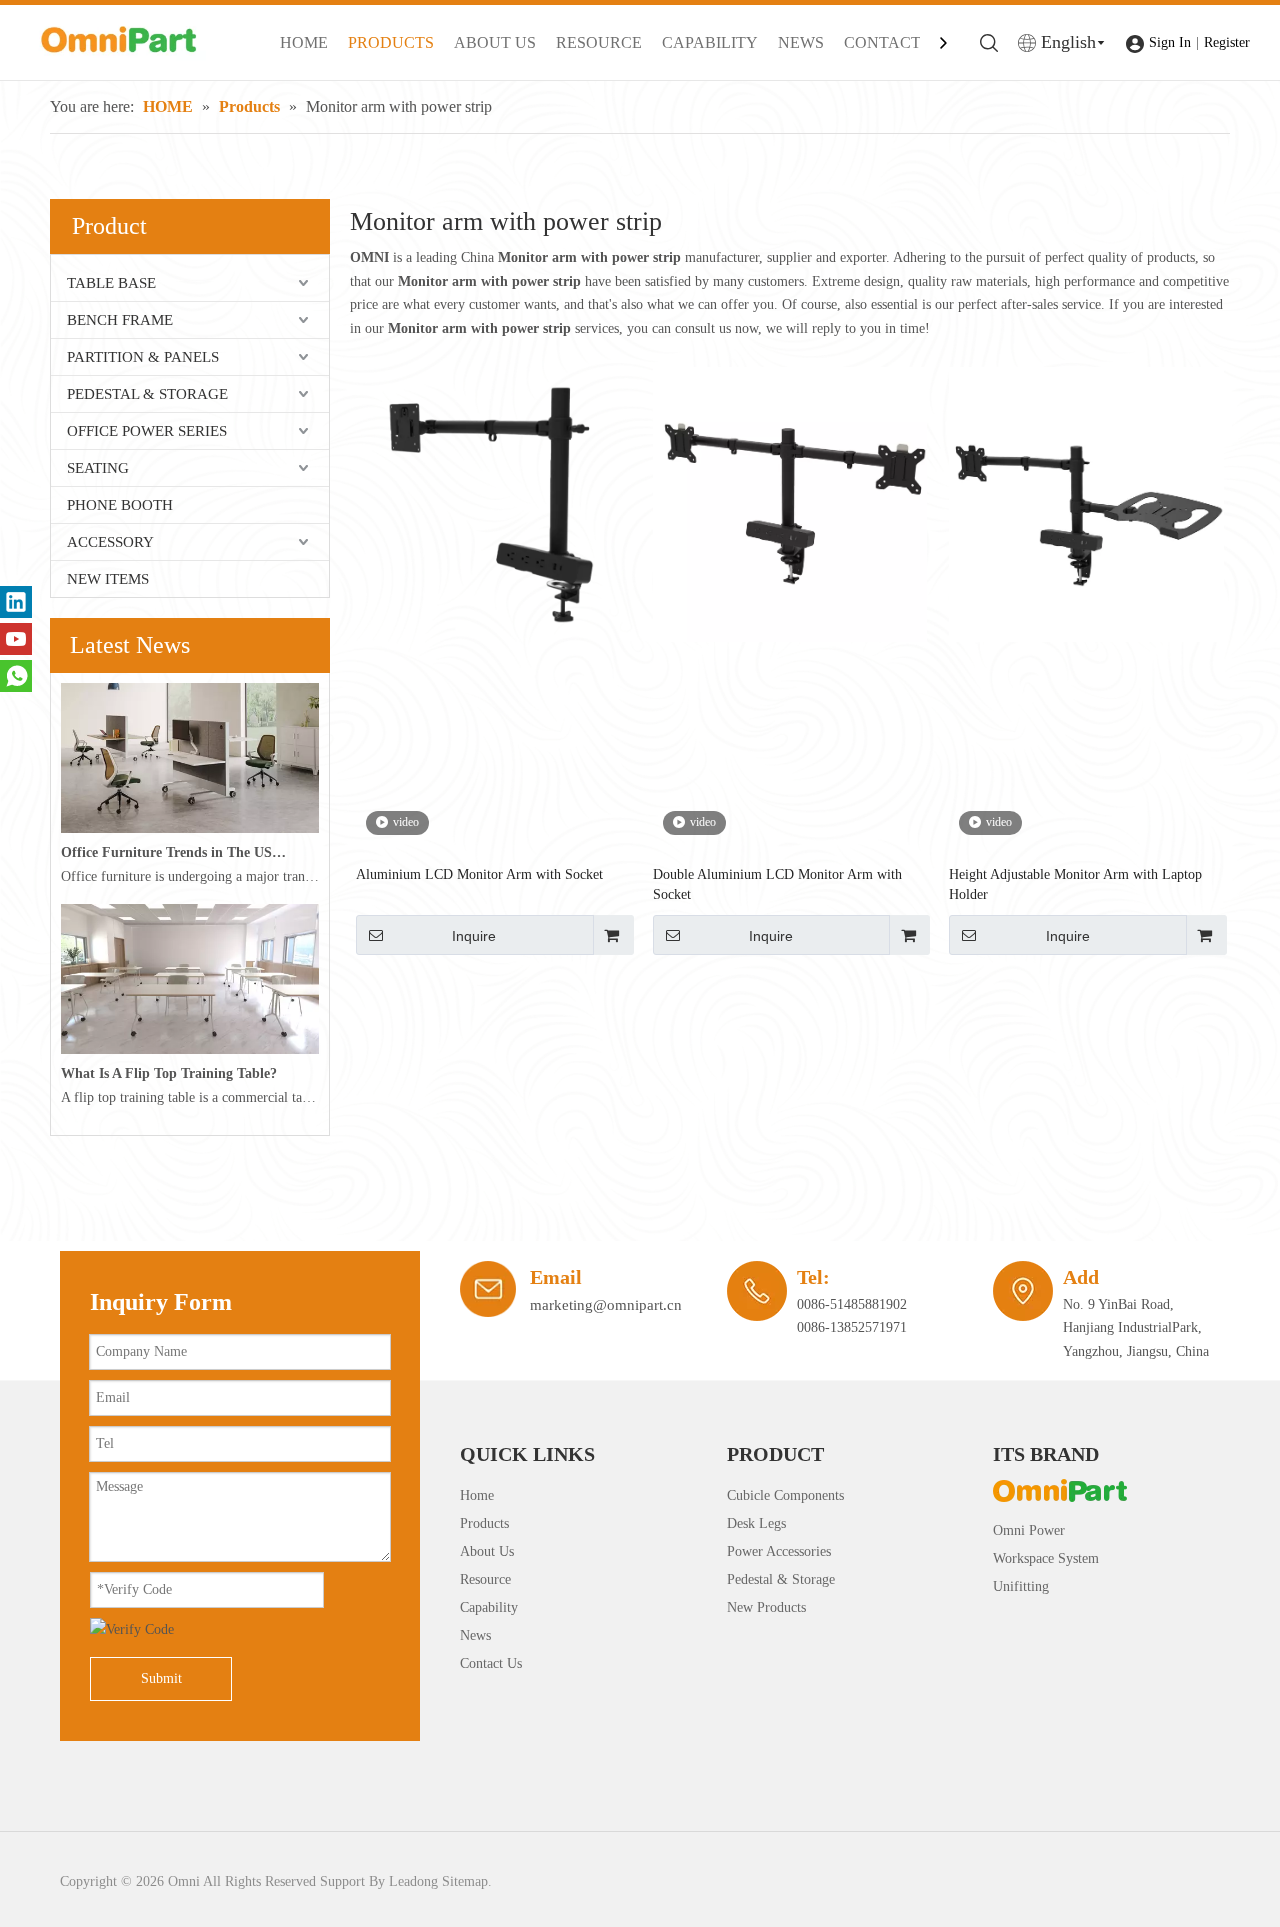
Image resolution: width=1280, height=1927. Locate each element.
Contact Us (491, 1663)
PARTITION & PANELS (143, 357)
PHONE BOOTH (120, 505)
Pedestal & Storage (781, 1579)
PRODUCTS (391, 42)
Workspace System (1046, 1558)
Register (1227, 42)
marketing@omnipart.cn (606, 1305)
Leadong (413, 1881)
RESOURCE (599, 42)
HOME (304, 42)
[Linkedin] (16, 602)
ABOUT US (495, 42)
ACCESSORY (110, 542)
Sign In (1170, 42)
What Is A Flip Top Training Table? (169, 1073)
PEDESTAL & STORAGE (147, 394)
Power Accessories (779, 1551)
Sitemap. (467, 1881)
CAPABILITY (710, 42)
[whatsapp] (16, 676)
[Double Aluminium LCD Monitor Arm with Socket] (790, 503)
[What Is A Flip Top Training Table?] (190, 1049)
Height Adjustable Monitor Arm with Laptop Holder (1075, 884)
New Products (766, 1607)
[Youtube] (16, 639)
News (475, 1635)
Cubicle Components (785, 1495)
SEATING (98, 468)
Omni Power (1029, 1530)
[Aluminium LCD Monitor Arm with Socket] (493, 503)
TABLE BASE (111, 283)
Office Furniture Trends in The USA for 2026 (174, 852)
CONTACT (882, 42)
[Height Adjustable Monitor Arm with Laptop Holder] (1086, 503)
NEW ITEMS (108, 579)
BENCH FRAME (120, 320)
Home (477, 1495)
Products (484, 1523)
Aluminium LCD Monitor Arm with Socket (479, 874)
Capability (489, 1607)
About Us (487, 1551)
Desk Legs (756, 1523)
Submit (161, 1678)
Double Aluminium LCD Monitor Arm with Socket (777, 884)
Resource (485, 1579)
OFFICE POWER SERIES (147, 431)
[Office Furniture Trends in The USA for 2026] (190, 828)
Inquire (474, 936)
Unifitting (1021, 1586)
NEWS (801, 42)
